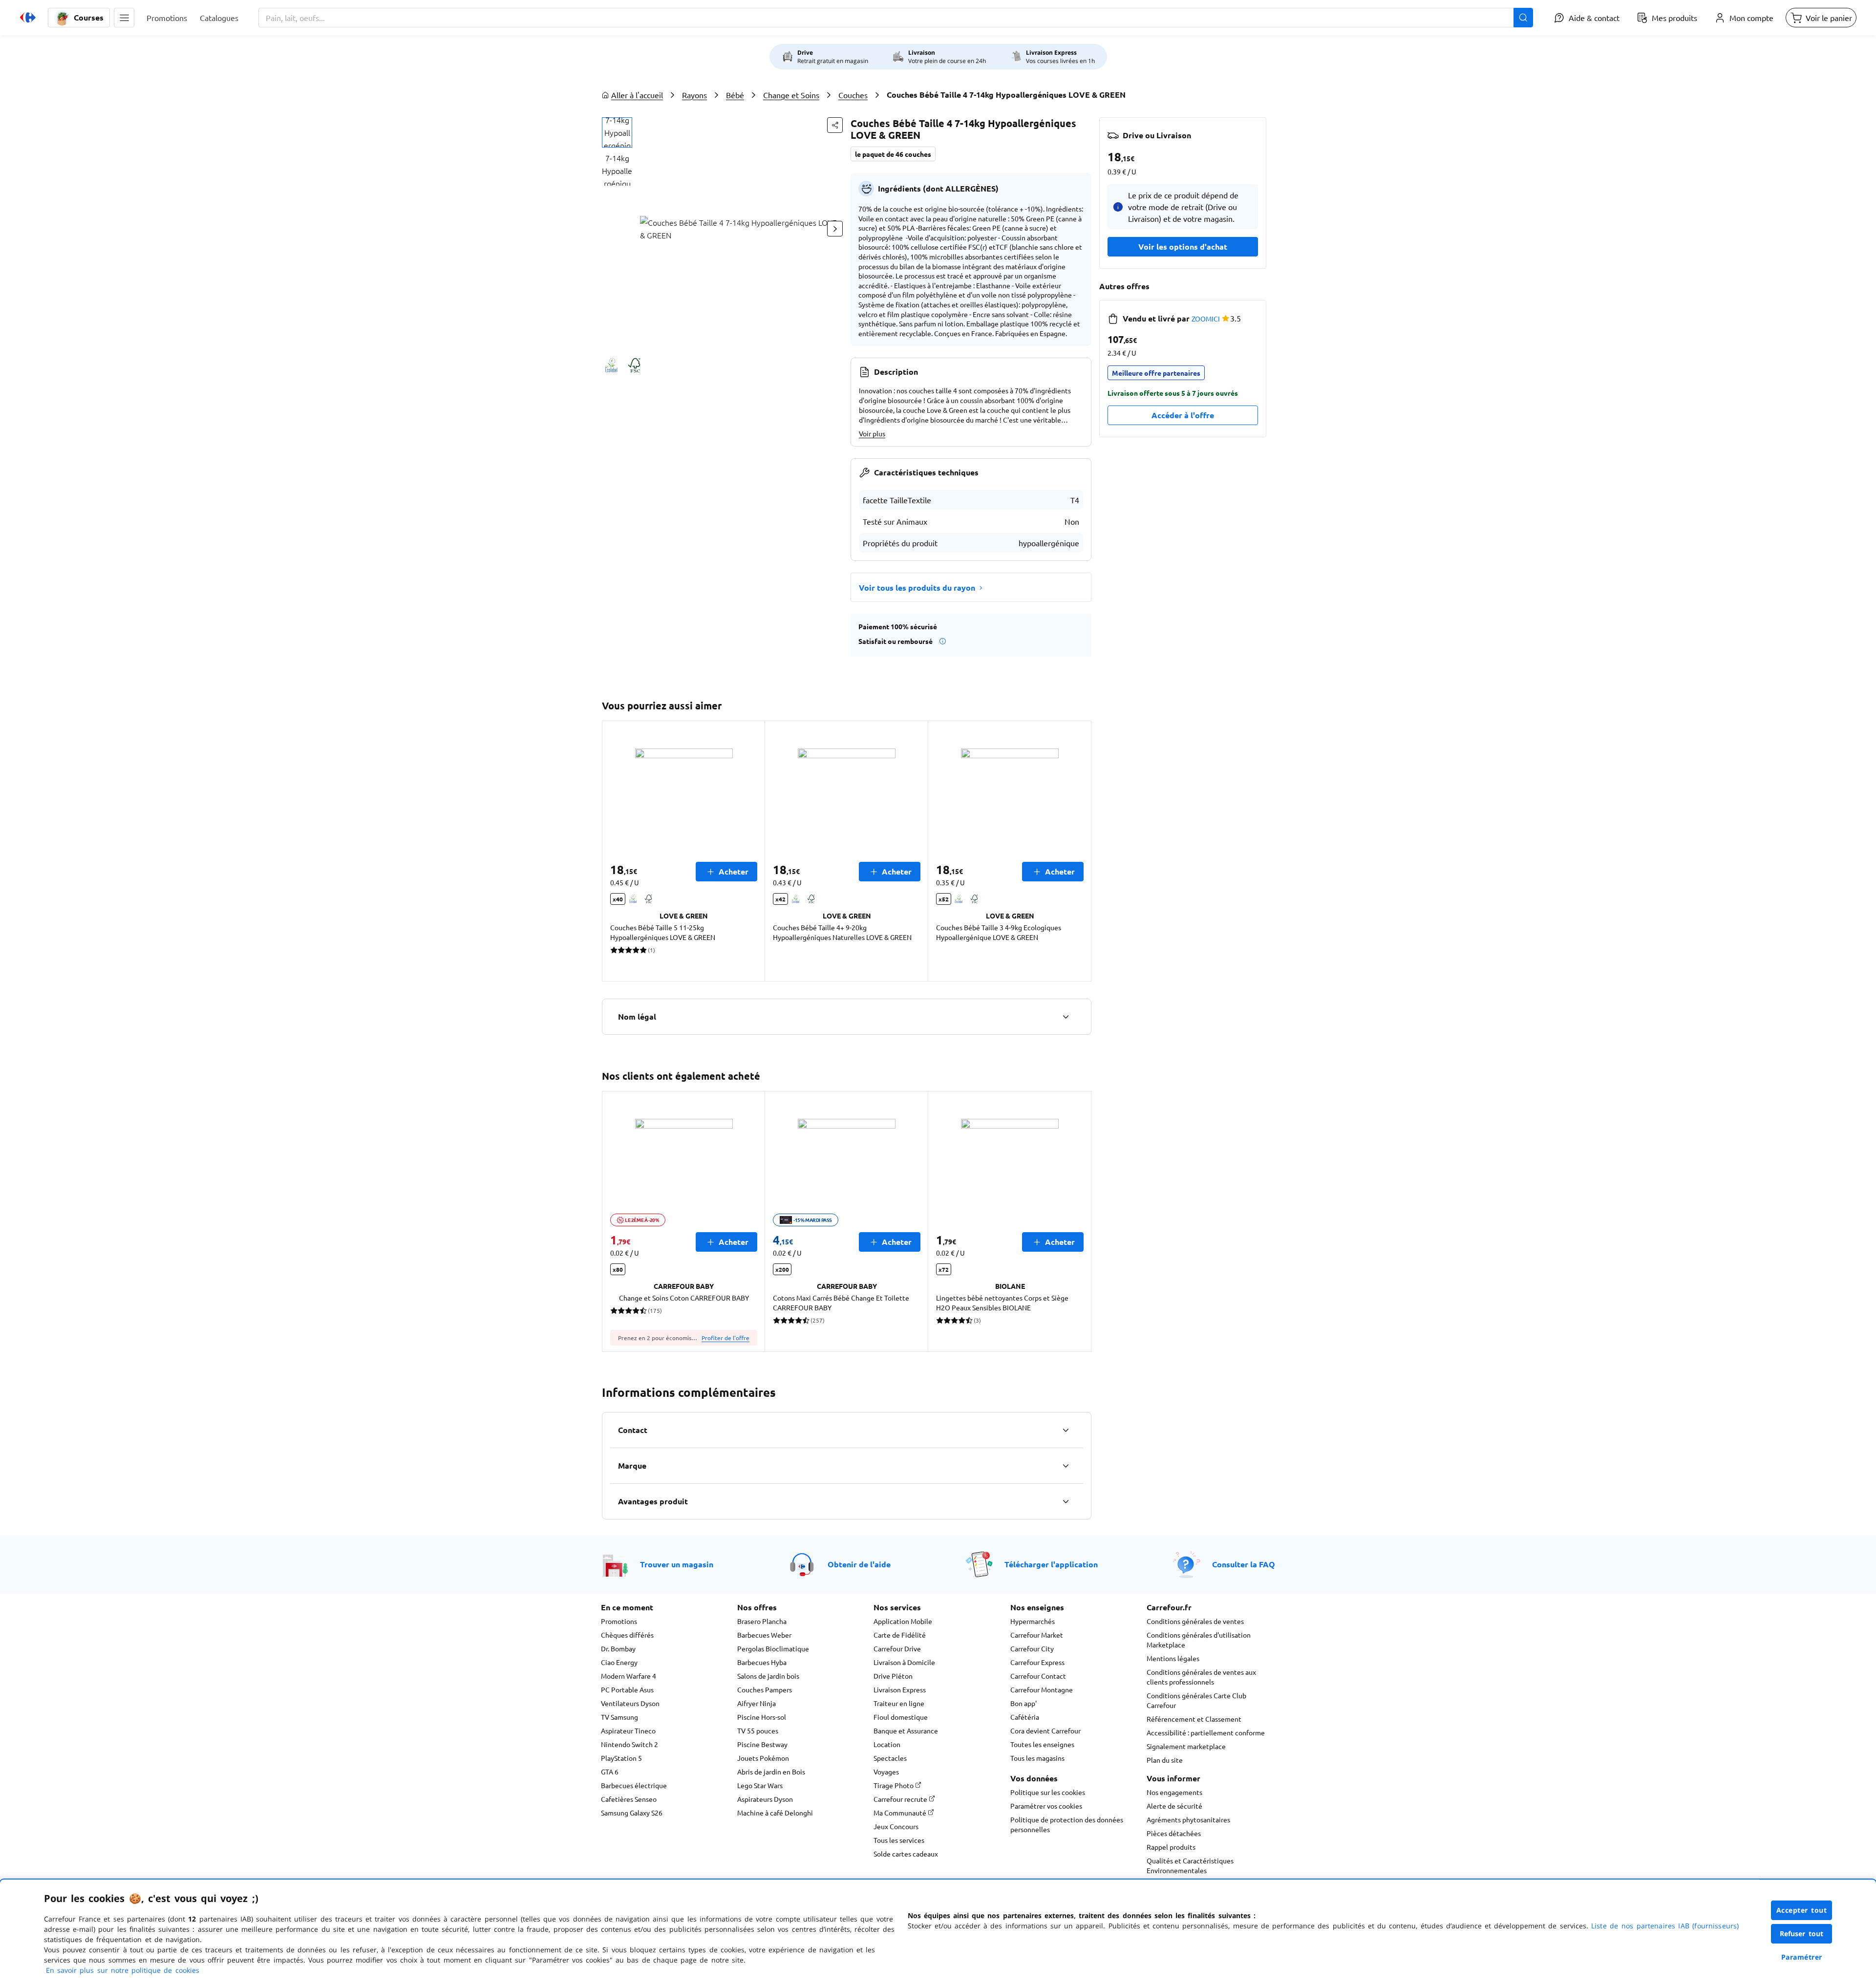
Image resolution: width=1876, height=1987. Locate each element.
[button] (124, 18)
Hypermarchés (1033, 1621)
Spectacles (890, 1758)
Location (887, 1744)
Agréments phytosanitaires (1188, 1819)
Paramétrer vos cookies (1046, 1806)
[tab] (617, 132)
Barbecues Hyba (762, 1662)
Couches (853, 95)
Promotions (619, 1621)
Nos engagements (1174, 1792)
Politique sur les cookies (1048, 1792)
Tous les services (899, 1840)
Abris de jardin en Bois (771, 1772)
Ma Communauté (901, 1813)
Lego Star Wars (760, 1785)
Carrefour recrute (901, 1799)
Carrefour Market (1037, 1635)
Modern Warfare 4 (629, 1676)
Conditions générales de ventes (1195, 1621)
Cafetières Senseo (629, 1799)
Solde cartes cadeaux (906, 1854)
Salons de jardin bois (768, 1676)
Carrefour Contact (1038, 1676)
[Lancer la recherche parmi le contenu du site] (1523, 18)
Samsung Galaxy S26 (632, 1813)
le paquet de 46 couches (893, 154)
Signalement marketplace (1186, 1746)
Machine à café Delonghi (775, 1813)
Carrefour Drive (897, 1648)
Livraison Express (900, 1689)
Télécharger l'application (1051, 1564)
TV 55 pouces (758, 1731)
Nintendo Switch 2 (629, 1744)
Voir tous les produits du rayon (917, 588)
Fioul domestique (901, 1717)
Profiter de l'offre (725, 1338)
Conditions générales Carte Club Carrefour (1196, 1700)
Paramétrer (1802, 1957)
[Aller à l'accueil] (28, 18)
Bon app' (1023, 1703)
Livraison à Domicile (904, 1662)
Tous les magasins (1037, 1758)
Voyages (886, 1772)
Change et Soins (791, 95)
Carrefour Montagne (1042, 1689)
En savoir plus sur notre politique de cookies (123, 1970)
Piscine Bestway (762, 1744)
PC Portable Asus (627, 1689)
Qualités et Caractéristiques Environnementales (1190, 1865)
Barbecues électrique (634, 1785)
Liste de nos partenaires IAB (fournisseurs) (1665, 1926)
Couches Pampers (765, 1689)
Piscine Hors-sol (762, 1717)
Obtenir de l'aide (859, 1564)
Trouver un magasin (677, 1564)
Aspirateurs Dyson (765, 1799)
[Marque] (1066, 1466)
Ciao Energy (619, 1662)
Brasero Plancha (762, 1621)
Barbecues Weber (764, 1635)
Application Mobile (903, 1621)
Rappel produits (1171, 1847)
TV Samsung (619, 1717)
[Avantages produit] (1066, 1501)
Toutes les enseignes (1042, 1744)
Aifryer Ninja (757, 1703)
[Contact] (1066, 1430)
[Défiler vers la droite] (835, 229)
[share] (835, 125)
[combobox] (896, 18)
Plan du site (1165, 1760)
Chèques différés (627, 1635)
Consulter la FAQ (1244, 1564)
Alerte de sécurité (1174, 1806)
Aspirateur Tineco (628, 1731)
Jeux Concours (896, 1826)
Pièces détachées (1174, 1833)
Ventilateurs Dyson (630, 1703)
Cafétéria (1025, 1717)
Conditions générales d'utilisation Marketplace (1199, 1640)
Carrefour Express (1037, 1662)
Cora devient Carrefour (1045, 1731)
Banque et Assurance (906, 1731)
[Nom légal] (1066, 1017)
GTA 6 (610, 1772)
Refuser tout (1802, 1934)
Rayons (694, 95)
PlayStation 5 (621, 1758)
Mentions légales (1173, 1658)
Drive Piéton (893, 1676)
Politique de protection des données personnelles (1067, 1824)
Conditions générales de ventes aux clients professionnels (1201, 1677)
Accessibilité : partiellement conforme (1206, 1732)
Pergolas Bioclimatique (773, 1648)
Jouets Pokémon (763, 1758)
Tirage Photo (894, 1785)
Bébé (735, 95)
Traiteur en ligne (899, 1703)
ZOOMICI (1206, 319)
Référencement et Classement (1194, 1719)
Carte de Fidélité (900, 1635)
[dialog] (938, 1933)
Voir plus (872, 433)
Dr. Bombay (618, 1648)
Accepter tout (1802, 1910)
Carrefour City (1032, 1648)
